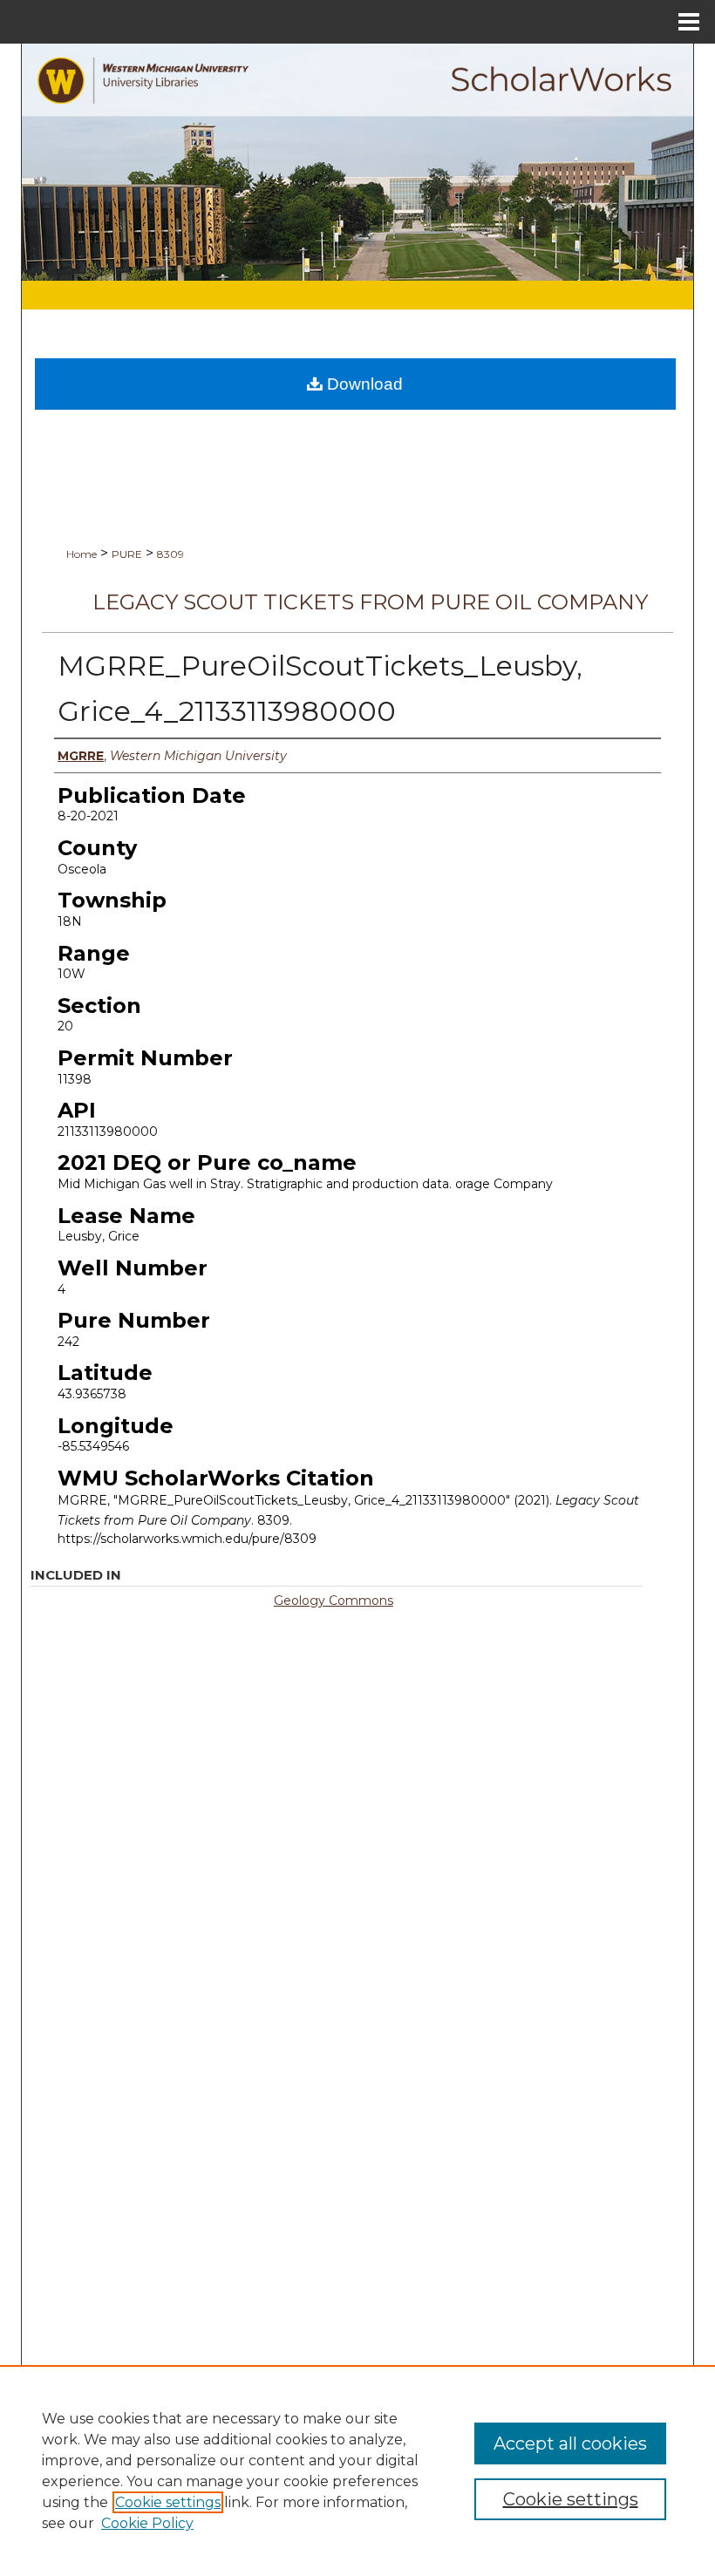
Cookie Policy (147, 2523)
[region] (357, 2471)
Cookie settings (168, 2502)
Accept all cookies (570, 2443)
